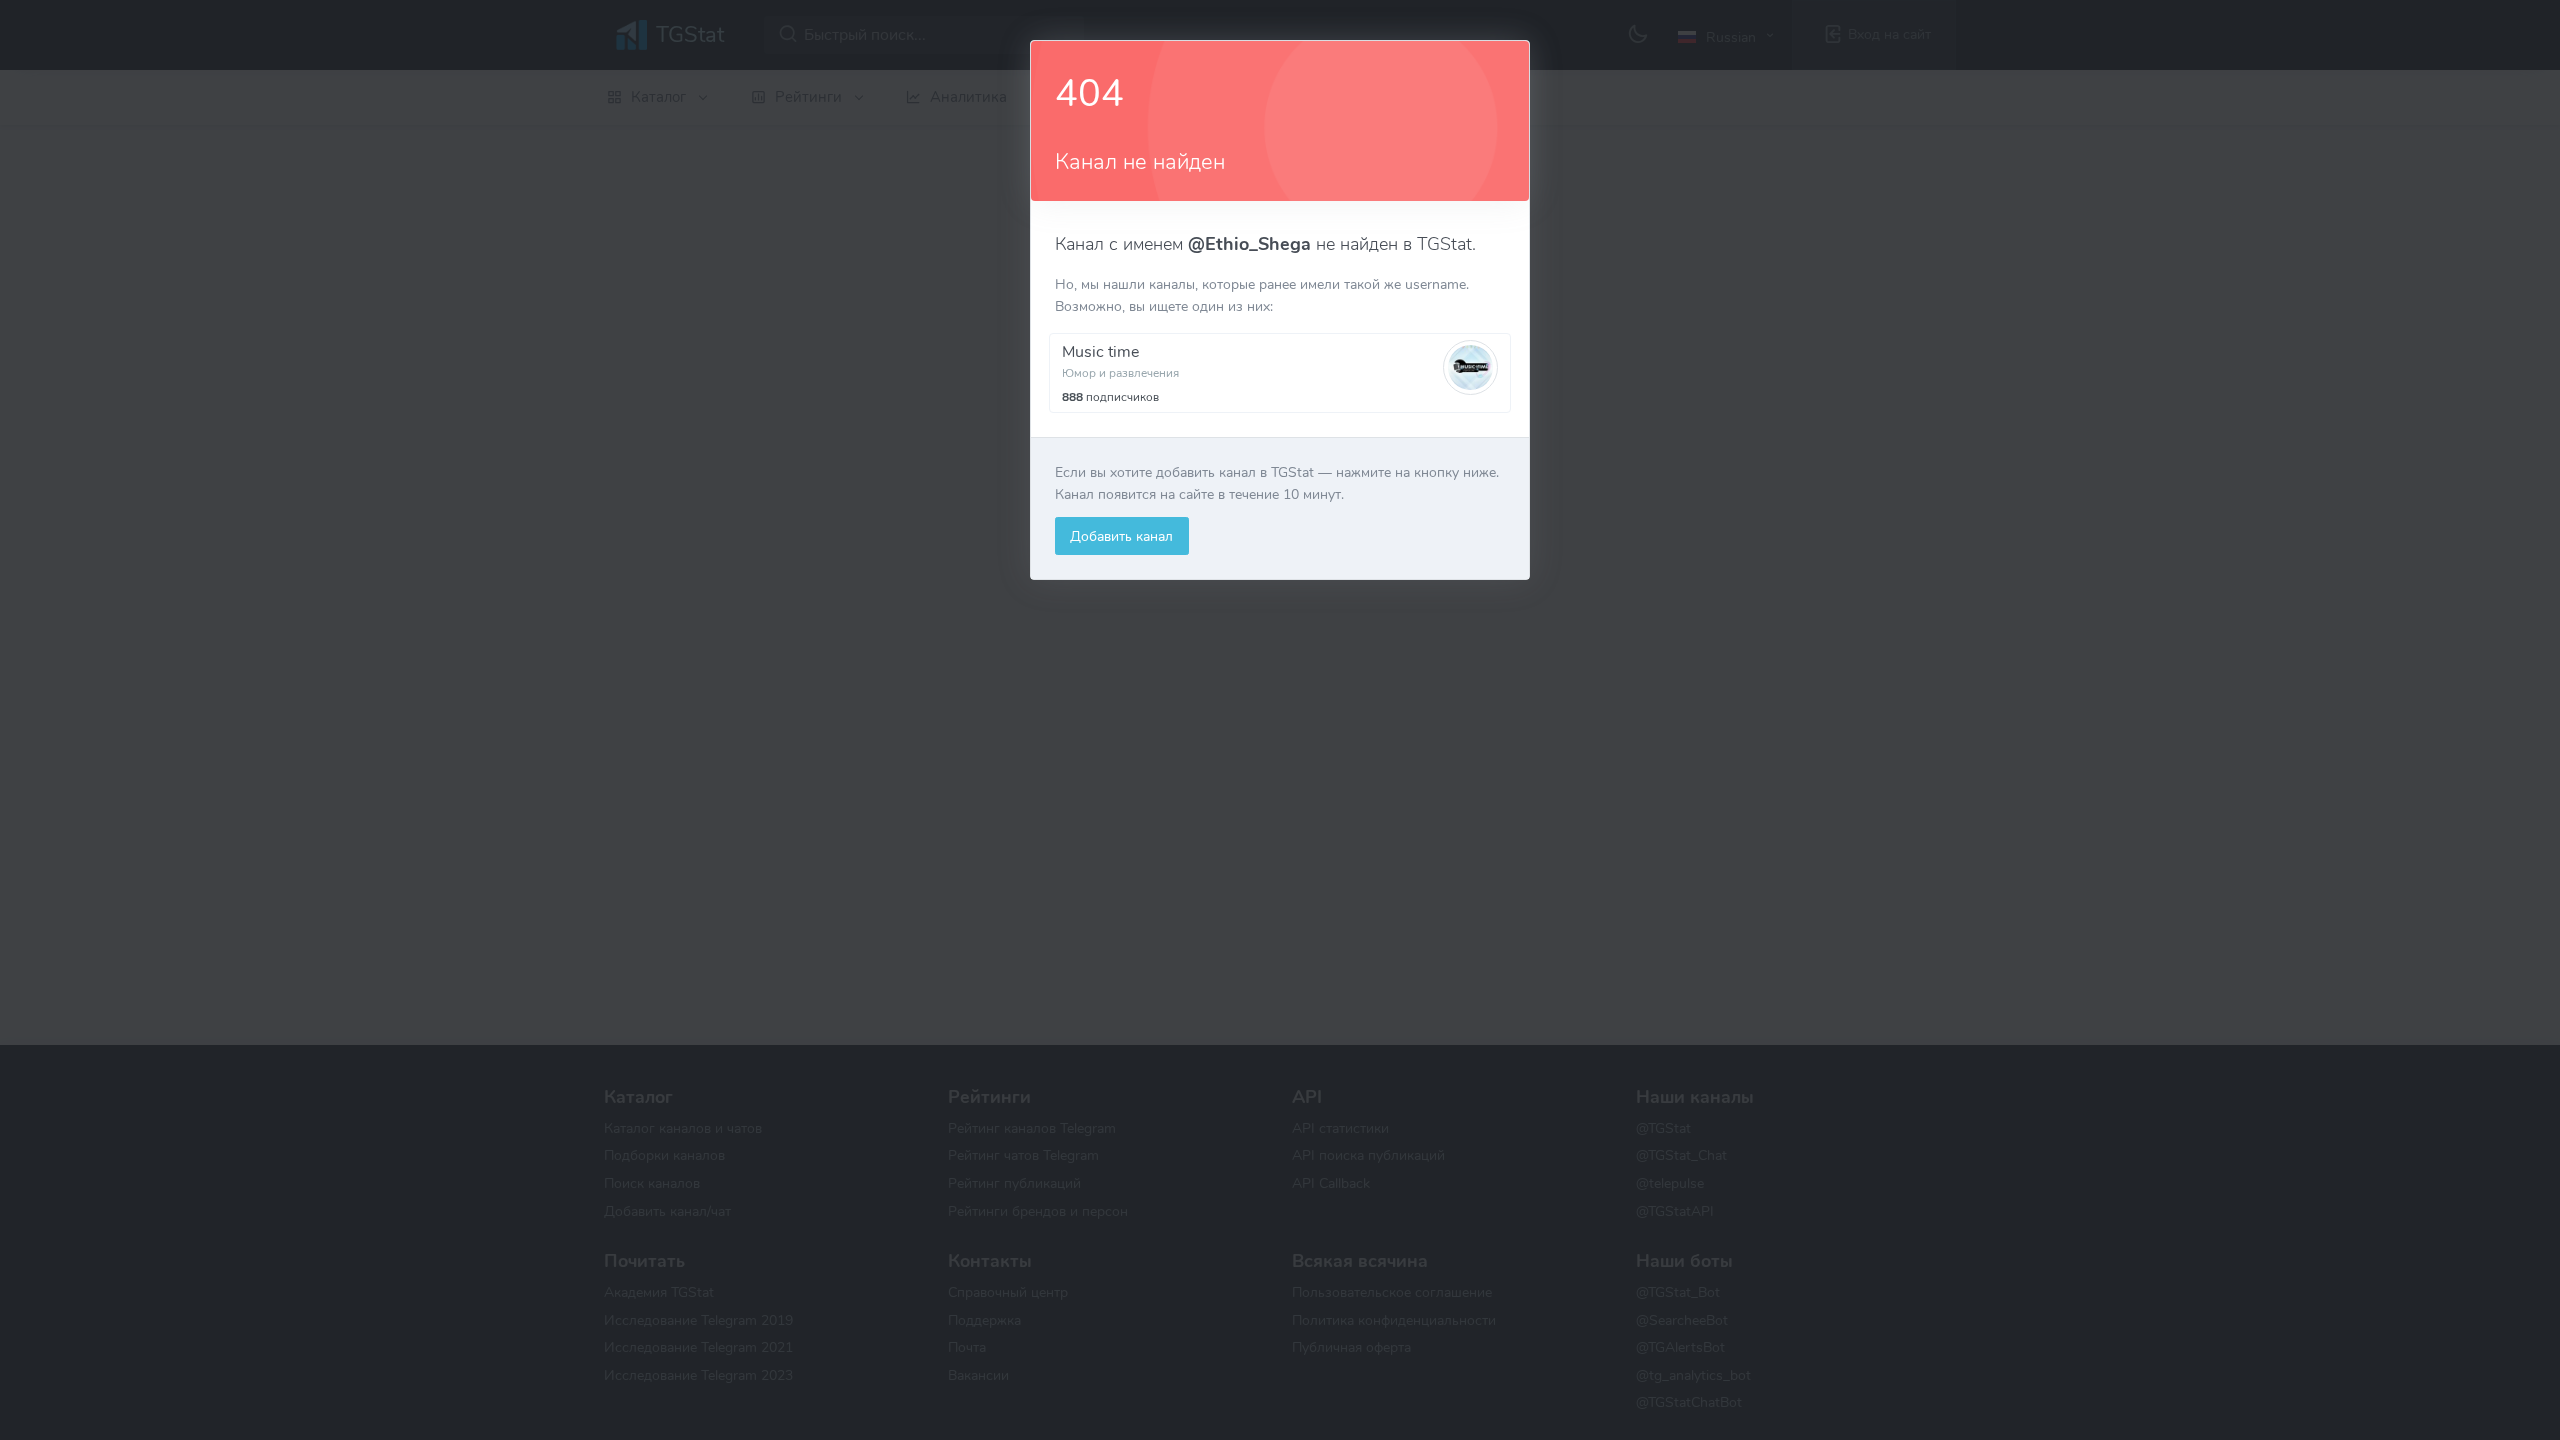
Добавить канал (1121, 536)
